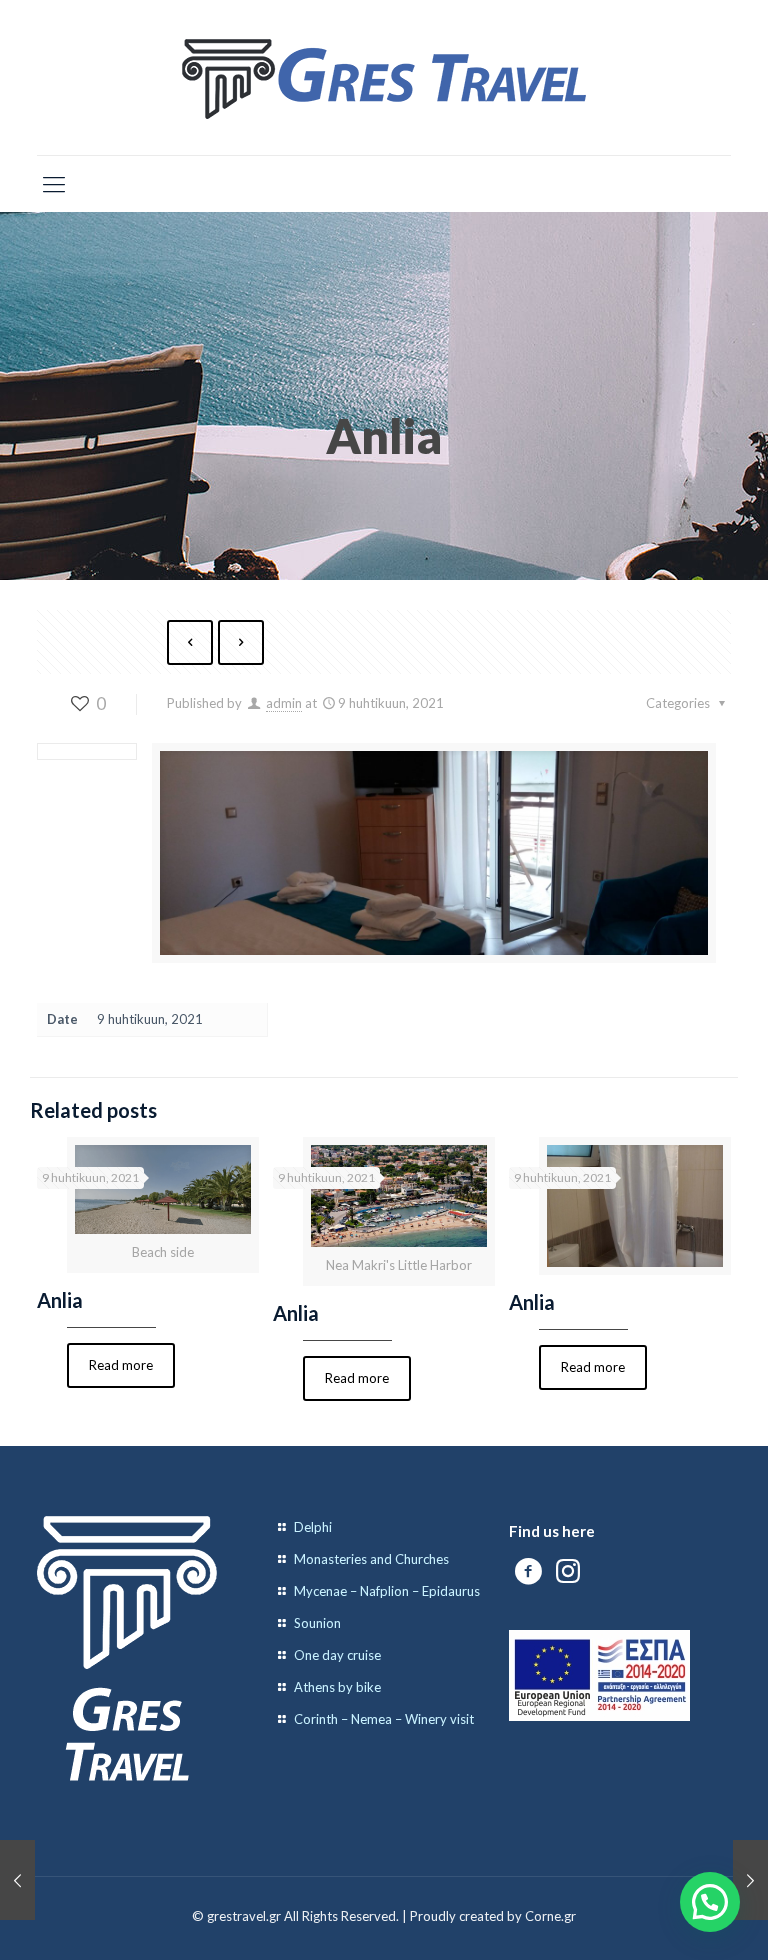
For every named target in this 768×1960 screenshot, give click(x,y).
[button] (710, 1902)
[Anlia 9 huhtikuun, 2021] (17, 1880)
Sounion (317, 1623)
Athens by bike (337, 1687)
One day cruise (337, 1655)
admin (284, 703)
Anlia (60, 1300)
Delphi (313, 1527)
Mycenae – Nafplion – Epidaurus (387, 1591)
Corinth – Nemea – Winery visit (384, 1719)
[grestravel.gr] (384, 77)
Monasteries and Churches (371, 1559)
